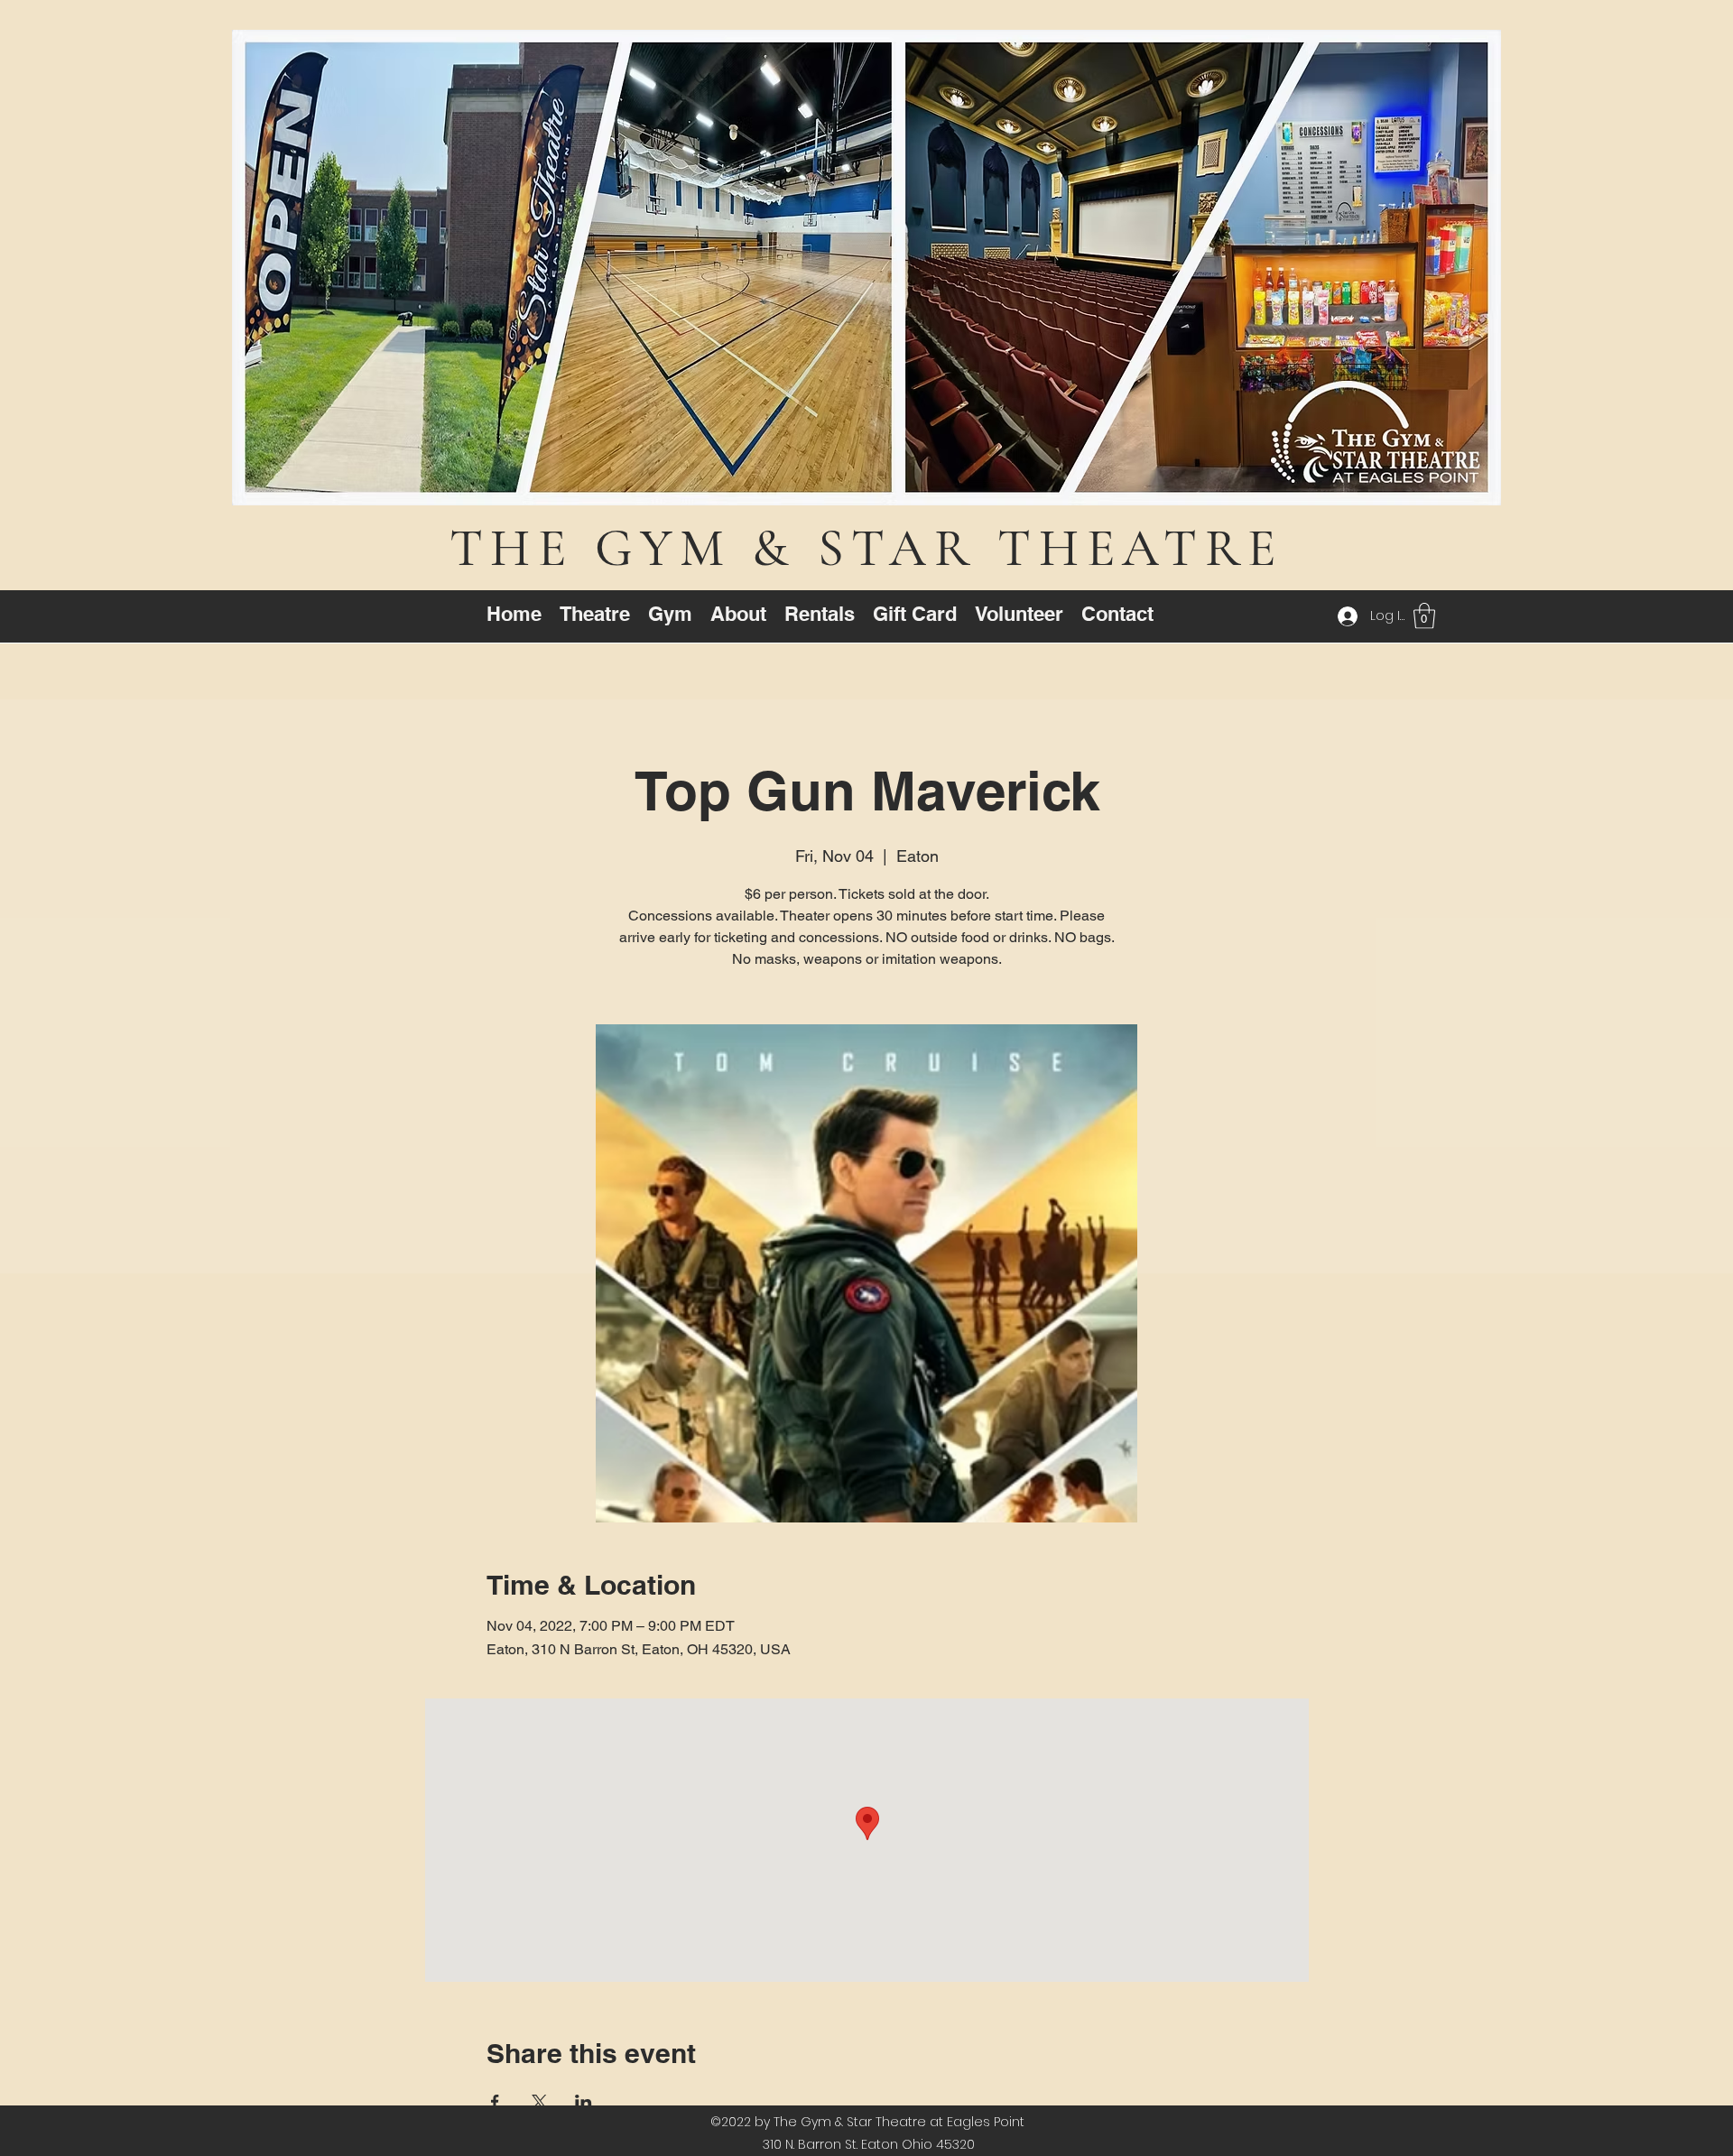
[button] (1424, 616)
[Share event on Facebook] (495, 2102)
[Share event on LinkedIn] (584, 2102)
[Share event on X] (539, 2102)
